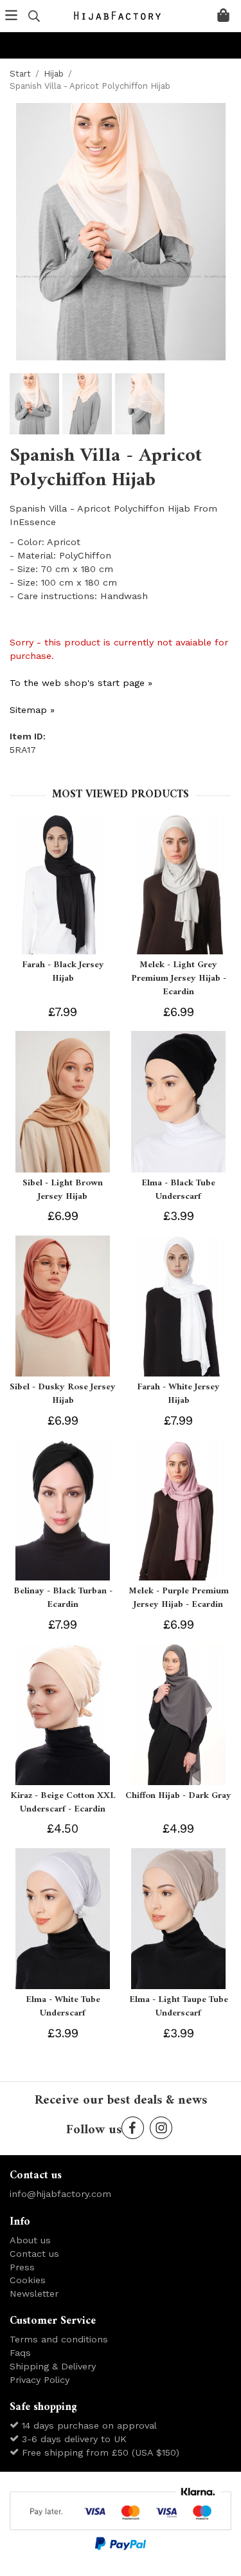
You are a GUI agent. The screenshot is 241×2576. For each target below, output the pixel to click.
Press (22, 2267)
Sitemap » (32, 710)
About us (30, 2240)
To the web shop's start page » (81, 683)
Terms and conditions (59, 2339)
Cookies (28, 2280)
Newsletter (34, 2293)
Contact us (34, 2254)
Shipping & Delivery (53, 2366)
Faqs (20, 2353)
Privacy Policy (40, 2380)
